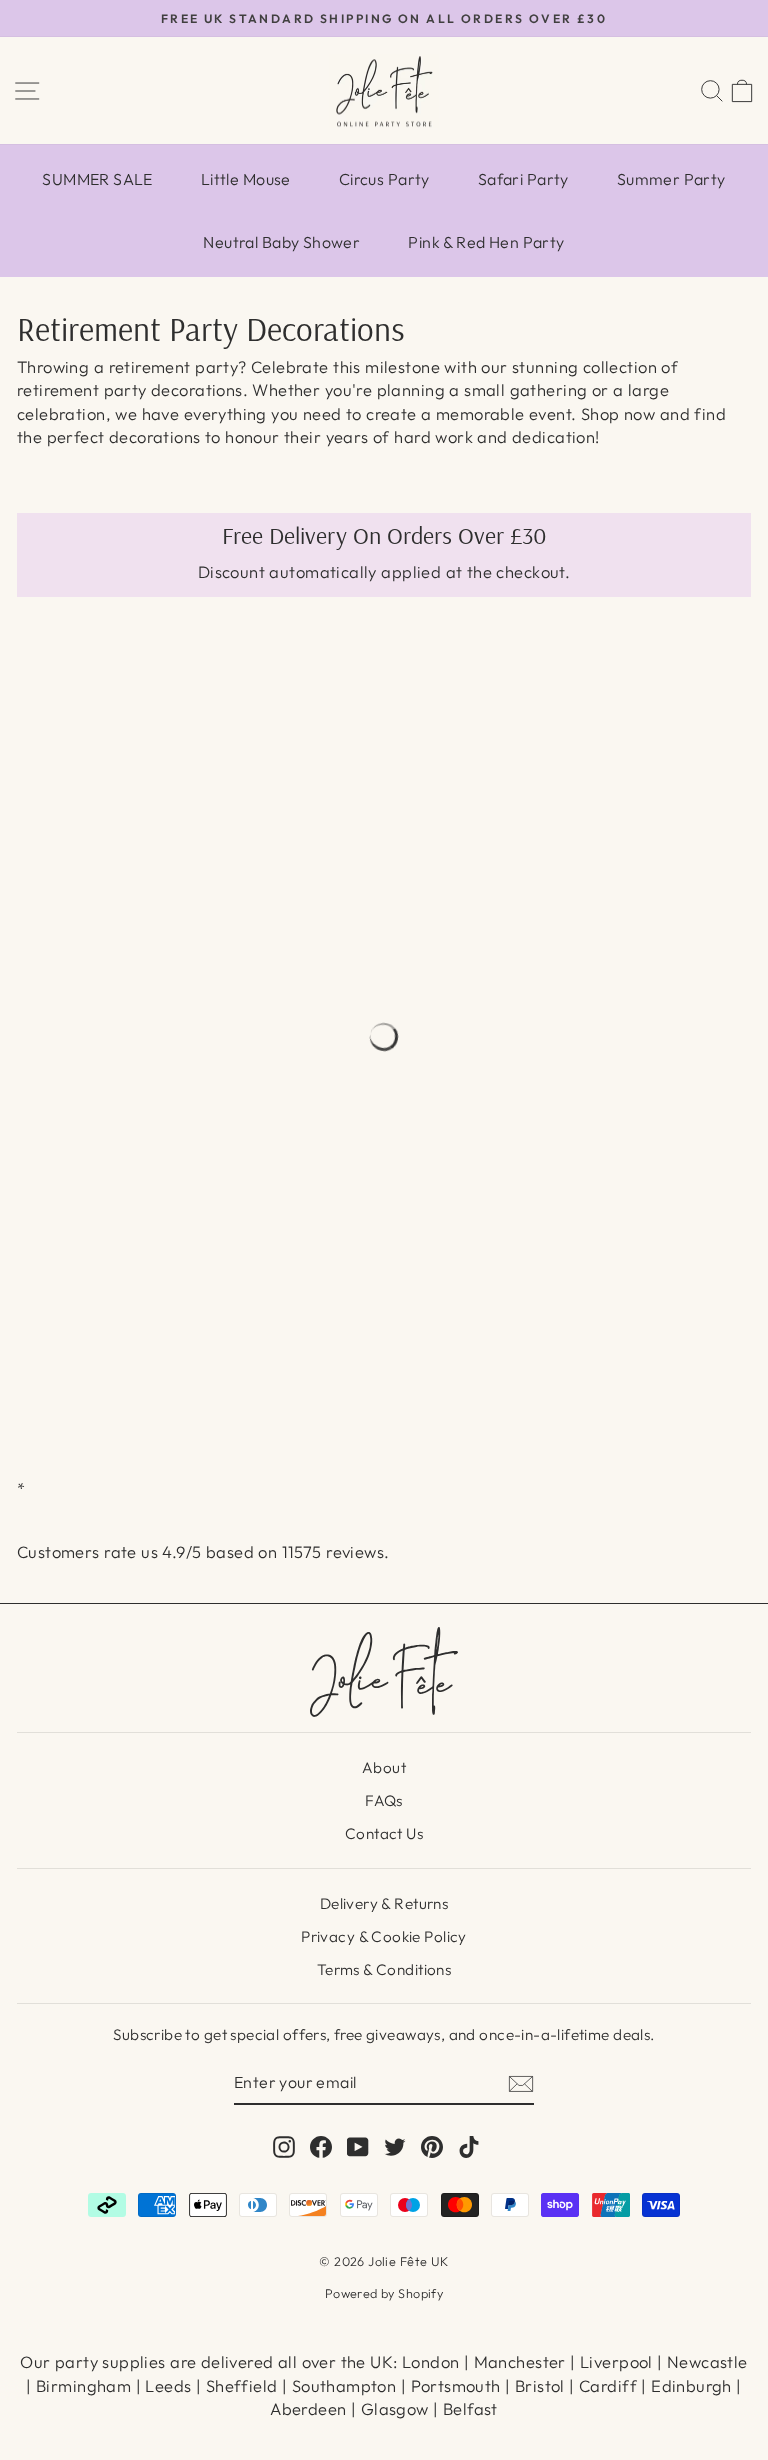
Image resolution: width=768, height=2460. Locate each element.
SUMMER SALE (97, 179)
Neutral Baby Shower (281, 242)
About (384, 1767)
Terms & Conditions (384, 1969)
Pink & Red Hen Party (486, 242)
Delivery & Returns (384, 1903)
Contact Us (384, 1833)
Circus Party (384, 179)
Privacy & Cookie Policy (384, 1936)
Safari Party (523, 179)
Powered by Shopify (384, 2293)
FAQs (384, 1800)
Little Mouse (246, 179)
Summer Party (671, 179)
